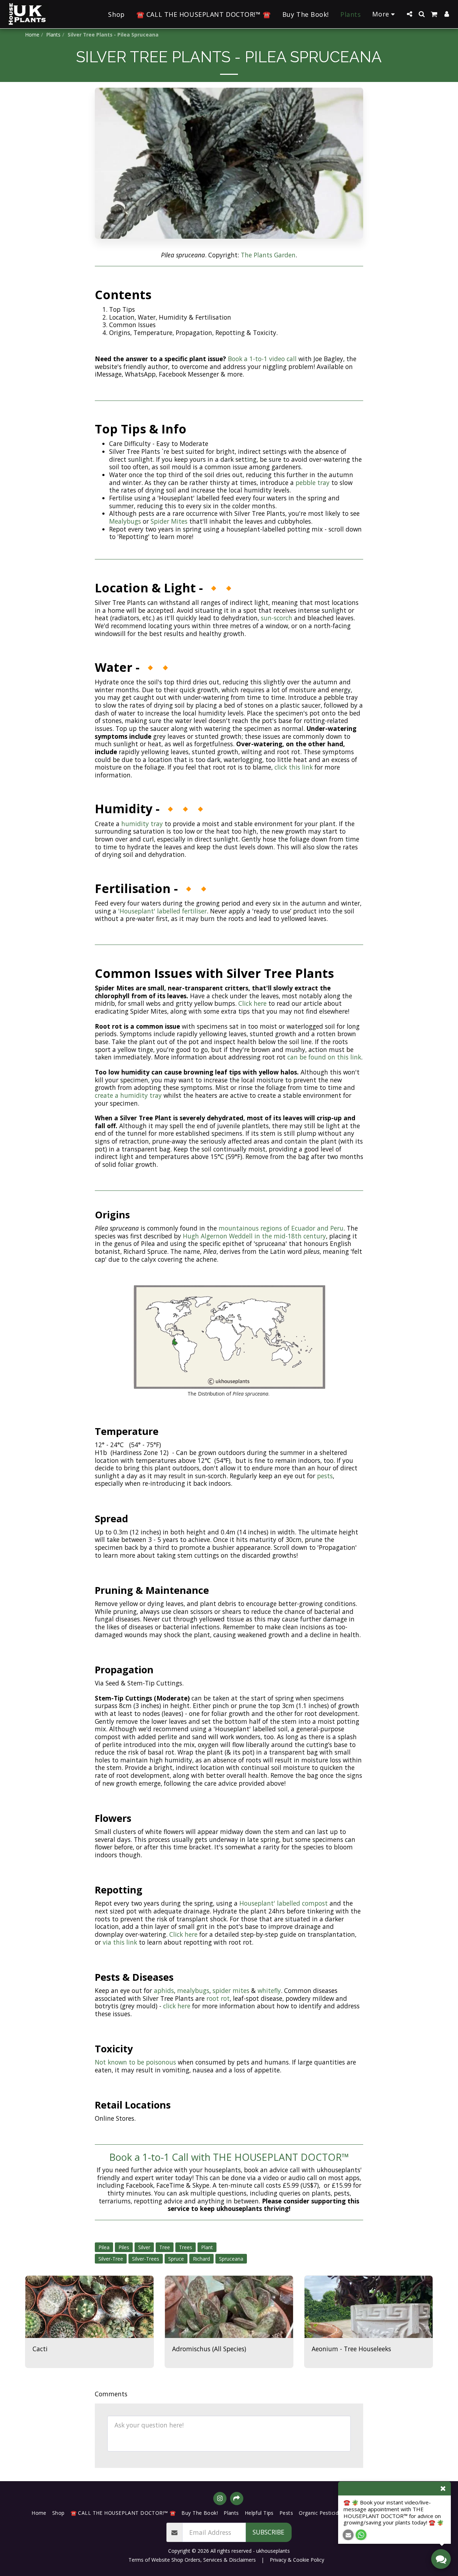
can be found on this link (324, 1057)
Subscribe (269, 2532)
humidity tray (142, 824)
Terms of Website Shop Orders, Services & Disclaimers (192, 2560)
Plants (53, 35)
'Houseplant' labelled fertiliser (162, 911)
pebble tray (313, 482)
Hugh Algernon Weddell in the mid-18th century (254, 1236)
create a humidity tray (128, 1095)
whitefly (269, 1990)
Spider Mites (169, 521)
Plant (207, 2247)
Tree (165, 2247)
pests (325, 1476)
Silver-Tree (111, 2259)
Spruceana (231, 2259)
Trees (186, 2247)
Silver (144, 2247)
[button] (409, 14)
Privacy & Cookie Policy (297, 2560)
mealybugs (193, 1990)
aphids (164, 1990)
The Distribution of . (229, 1394)
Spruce (176, 2259)
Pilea (104, 2247)
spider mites (231, 1990)
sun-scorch (277, 618)
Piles (124, 2247)
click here (177, 2006)
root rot (218, 1998)
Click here (252, 1003)
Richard (201, 2259)
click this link (294, 767)
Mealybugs (125, 521)
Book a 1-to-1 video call (262, 359)
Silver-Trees (146, 2259)
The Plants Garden (268, 255)
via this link (120, 1942)
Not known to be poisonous (136, 2062)
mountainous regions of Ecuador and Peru (281, 1228)
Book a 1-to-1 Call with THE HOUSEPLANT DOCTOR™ (229, 2157)
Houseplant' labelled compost (284, 1903)
